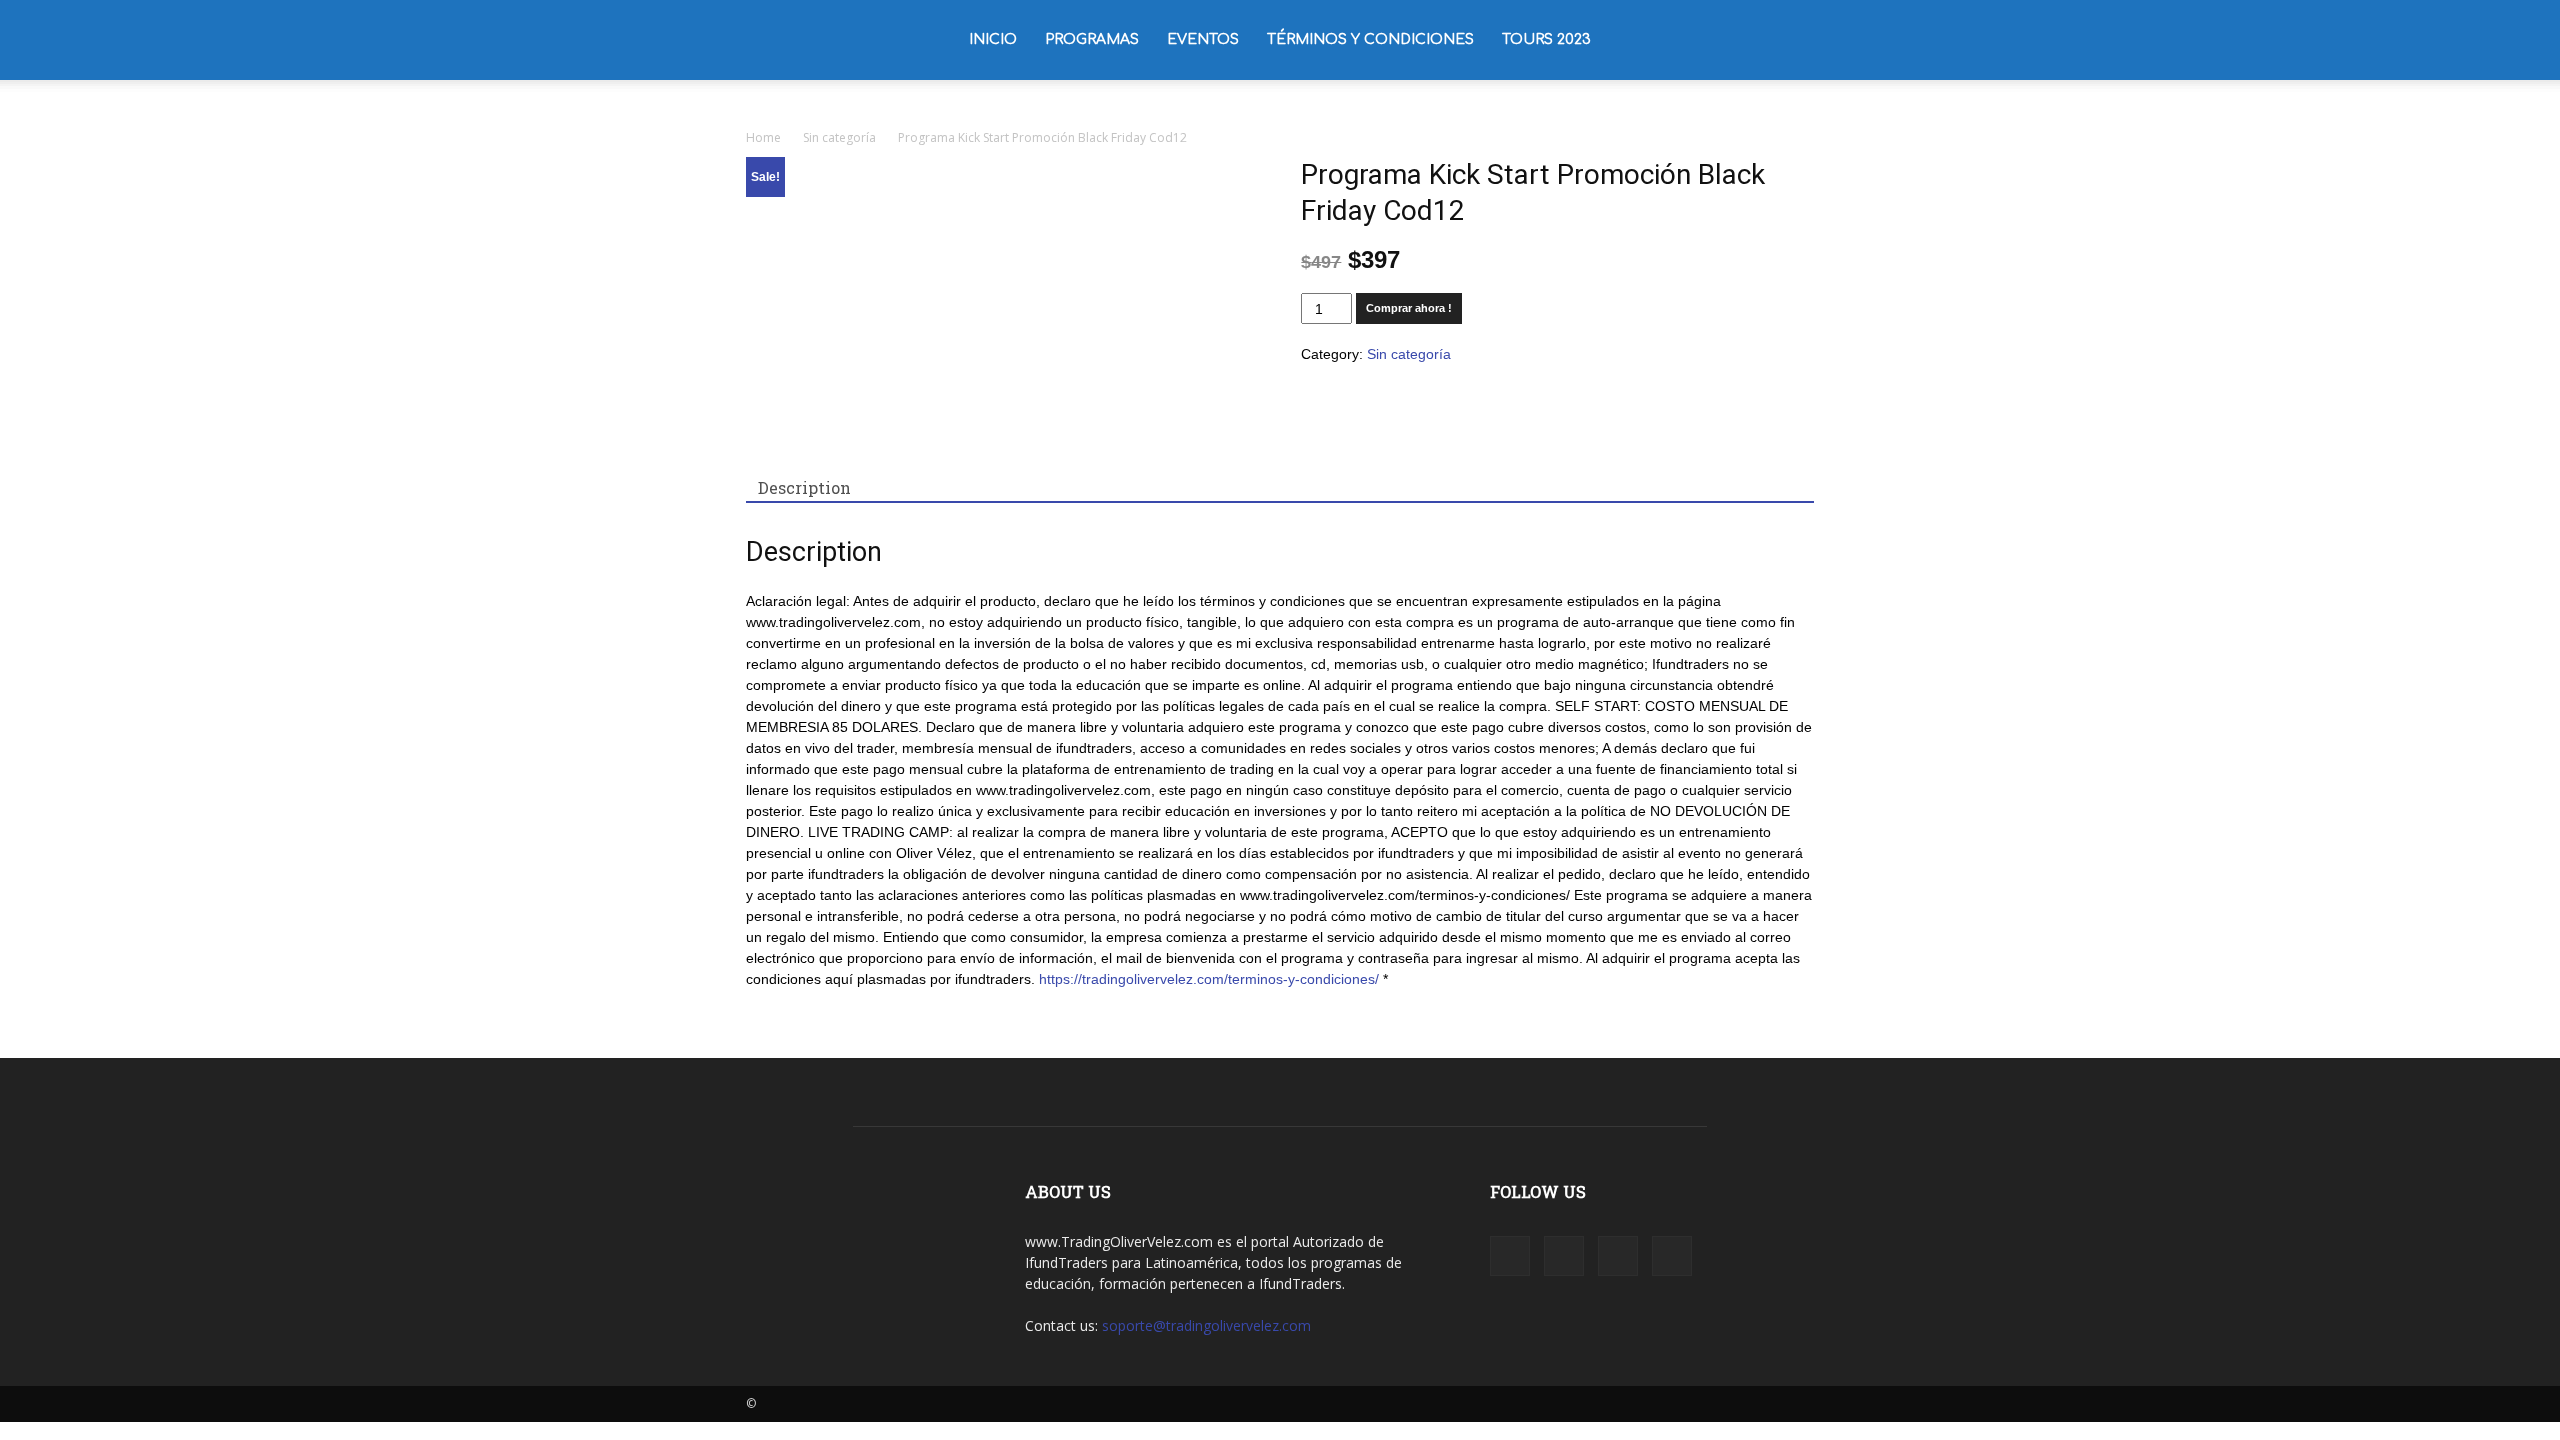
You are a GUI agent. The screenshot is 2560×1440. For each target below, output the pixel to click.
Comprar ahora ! (1409, 308)
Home (763, 137)
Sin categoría (839, 137)
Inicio (993, 39)
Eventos (1203, 39)
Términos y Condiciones (1370, 39)
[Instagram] (1731, 40)
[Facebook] (1697, 40)
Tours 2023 (1546, 39)
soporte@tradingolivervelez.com (1206, 1325)
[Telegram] (1765, 40)
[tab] (804, 488)
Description (804, 487)
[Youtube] (1799, 40)
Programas (1092, 39)
